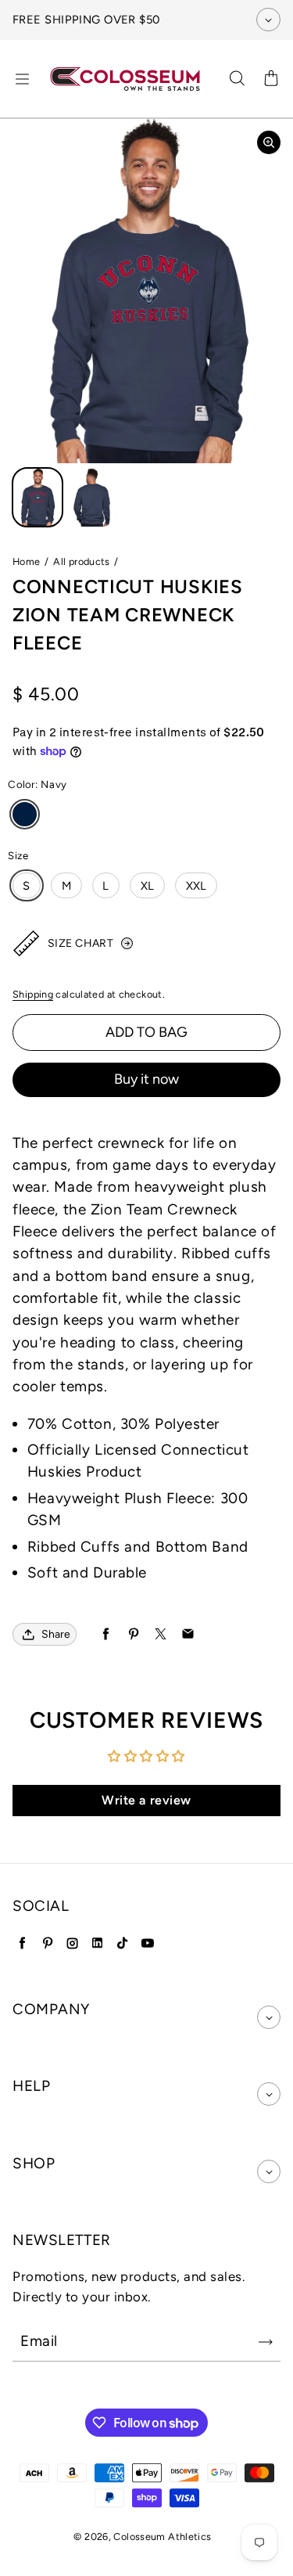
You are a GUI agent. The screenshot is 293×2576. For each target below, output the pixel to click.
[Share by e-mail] (188, 1634)
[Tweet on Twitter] (161, 1634)
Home (27, 561)
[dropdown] (269, 2017)
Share (56, 1634)
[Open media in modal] (269, 142)
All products (82, 561)
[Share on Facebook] (106, 1634)
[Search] (237, 79)
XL (148, 886)
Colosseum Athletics (162, 2536)
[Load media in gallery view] (38, 497)
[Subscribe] (266, 2342)
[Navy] (25, 814)
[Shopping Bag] (271, 79)
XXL (197, 886)
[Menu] (22, 79)
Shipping (33, 994)
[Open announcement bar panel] (268, 20)
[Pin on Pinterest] (133, 1634)
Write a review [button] (146, 1800)
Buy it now (146, 1079)
